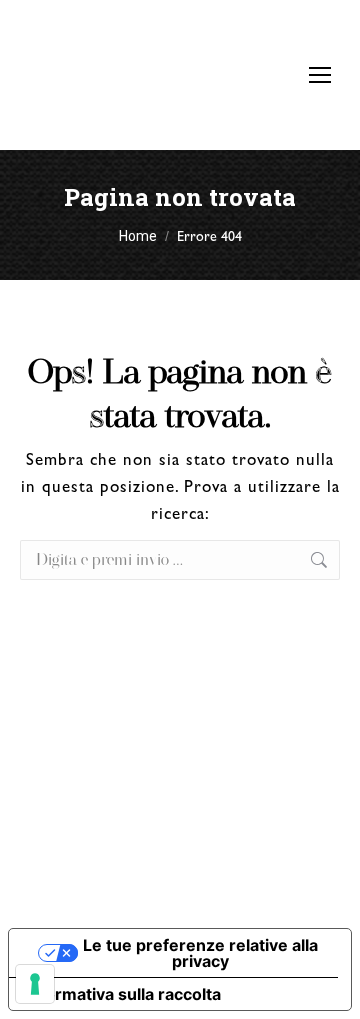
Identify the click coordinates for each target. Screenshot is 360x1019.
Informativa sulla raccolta (123, 994)
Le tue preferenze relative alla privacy (200, 953)
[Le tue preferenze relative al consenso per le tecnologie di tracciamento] (35, 984)
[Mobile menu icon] (320, 75)
